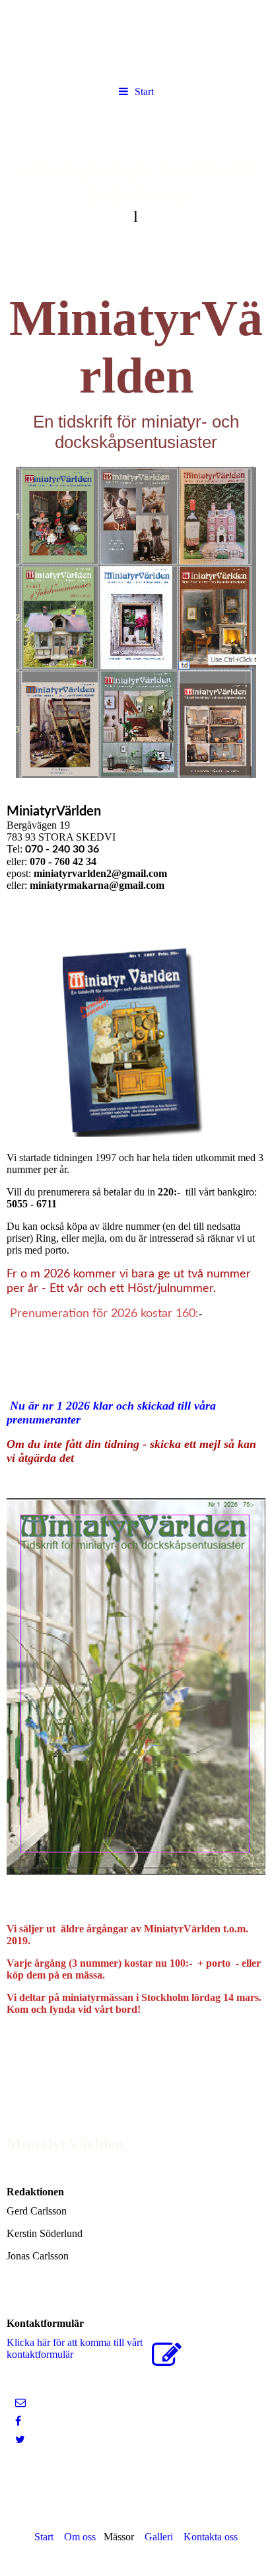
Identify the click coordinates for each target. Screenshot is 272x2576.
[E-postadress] (19, 2403)
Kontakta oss (211, 2537)
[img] (136, 180)
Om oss (80, 2537)
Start (144, 92)
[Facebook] (17, 2421)
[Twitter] (19, 2440)
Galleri (159, 2537)
